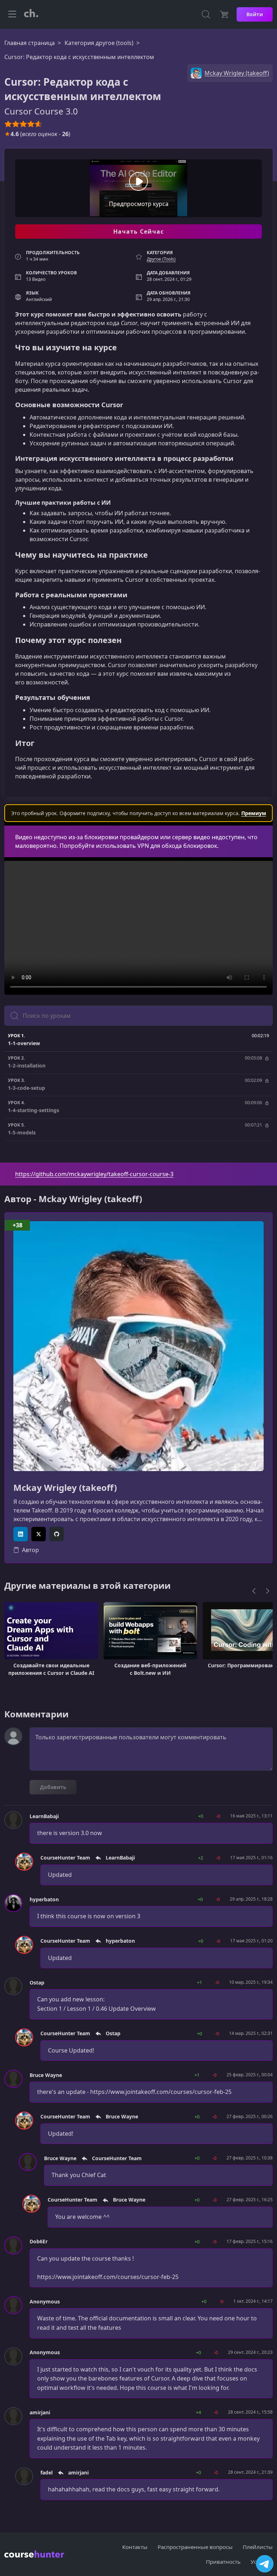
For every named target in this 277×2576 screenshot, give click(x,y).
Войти (255, 14)
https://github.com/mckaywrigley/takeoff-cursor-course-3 (94, 1174)
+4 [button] (198, 2412)
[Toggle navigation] (12, 14)
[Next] (268, 1591)
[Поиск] (206, 14)
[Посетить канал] (265, 2564)
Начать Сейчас (139, 231)
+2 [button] (201, 1858)
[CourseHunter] (31, 14)
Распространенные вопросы (195, 2547)
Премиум (254, 813)
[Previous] (254, 1591)
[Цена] (224, 14)
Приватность (223, 2562)
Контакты (135, 2547)
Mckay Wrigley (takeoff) (65, 1488)
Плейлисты (258, 2547)
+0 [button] (201, 1816)
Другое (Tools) (161, 259)
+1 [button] (199, 1982)
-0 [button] (218, 1816)
